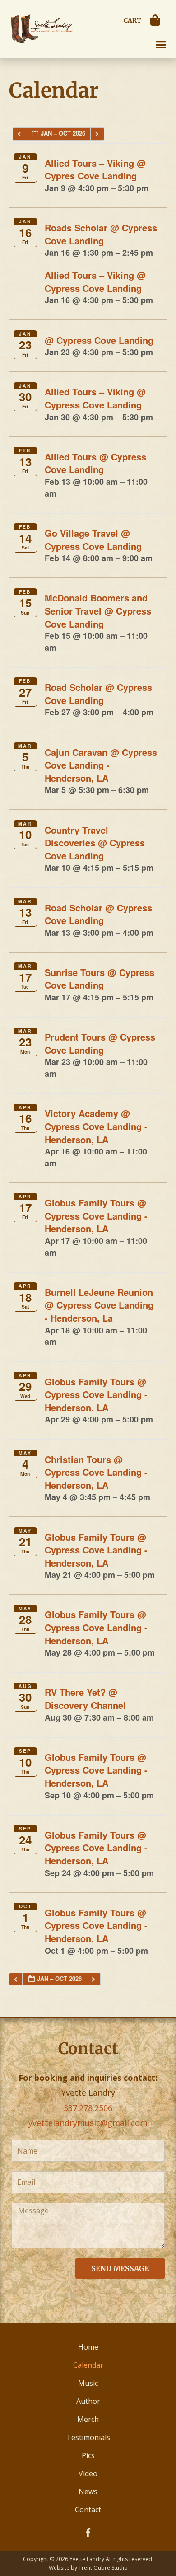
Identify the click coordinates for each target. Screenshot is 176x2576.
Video (88, 2473)
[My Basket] (157, 20)
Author (88, 2401)
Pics (88, 2455)
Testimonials (88, 2437)
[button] (161, 45)
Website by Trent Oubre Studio (88, 2568)
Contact (88, 2510)
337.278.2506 (88, 2108)
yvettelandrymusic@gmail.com (88, 2123)
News (88, 2492)
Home (88, 2347)
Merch (88, 2419)
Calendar (88, 2365)
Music (88, 2383)
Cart (132, 20)
